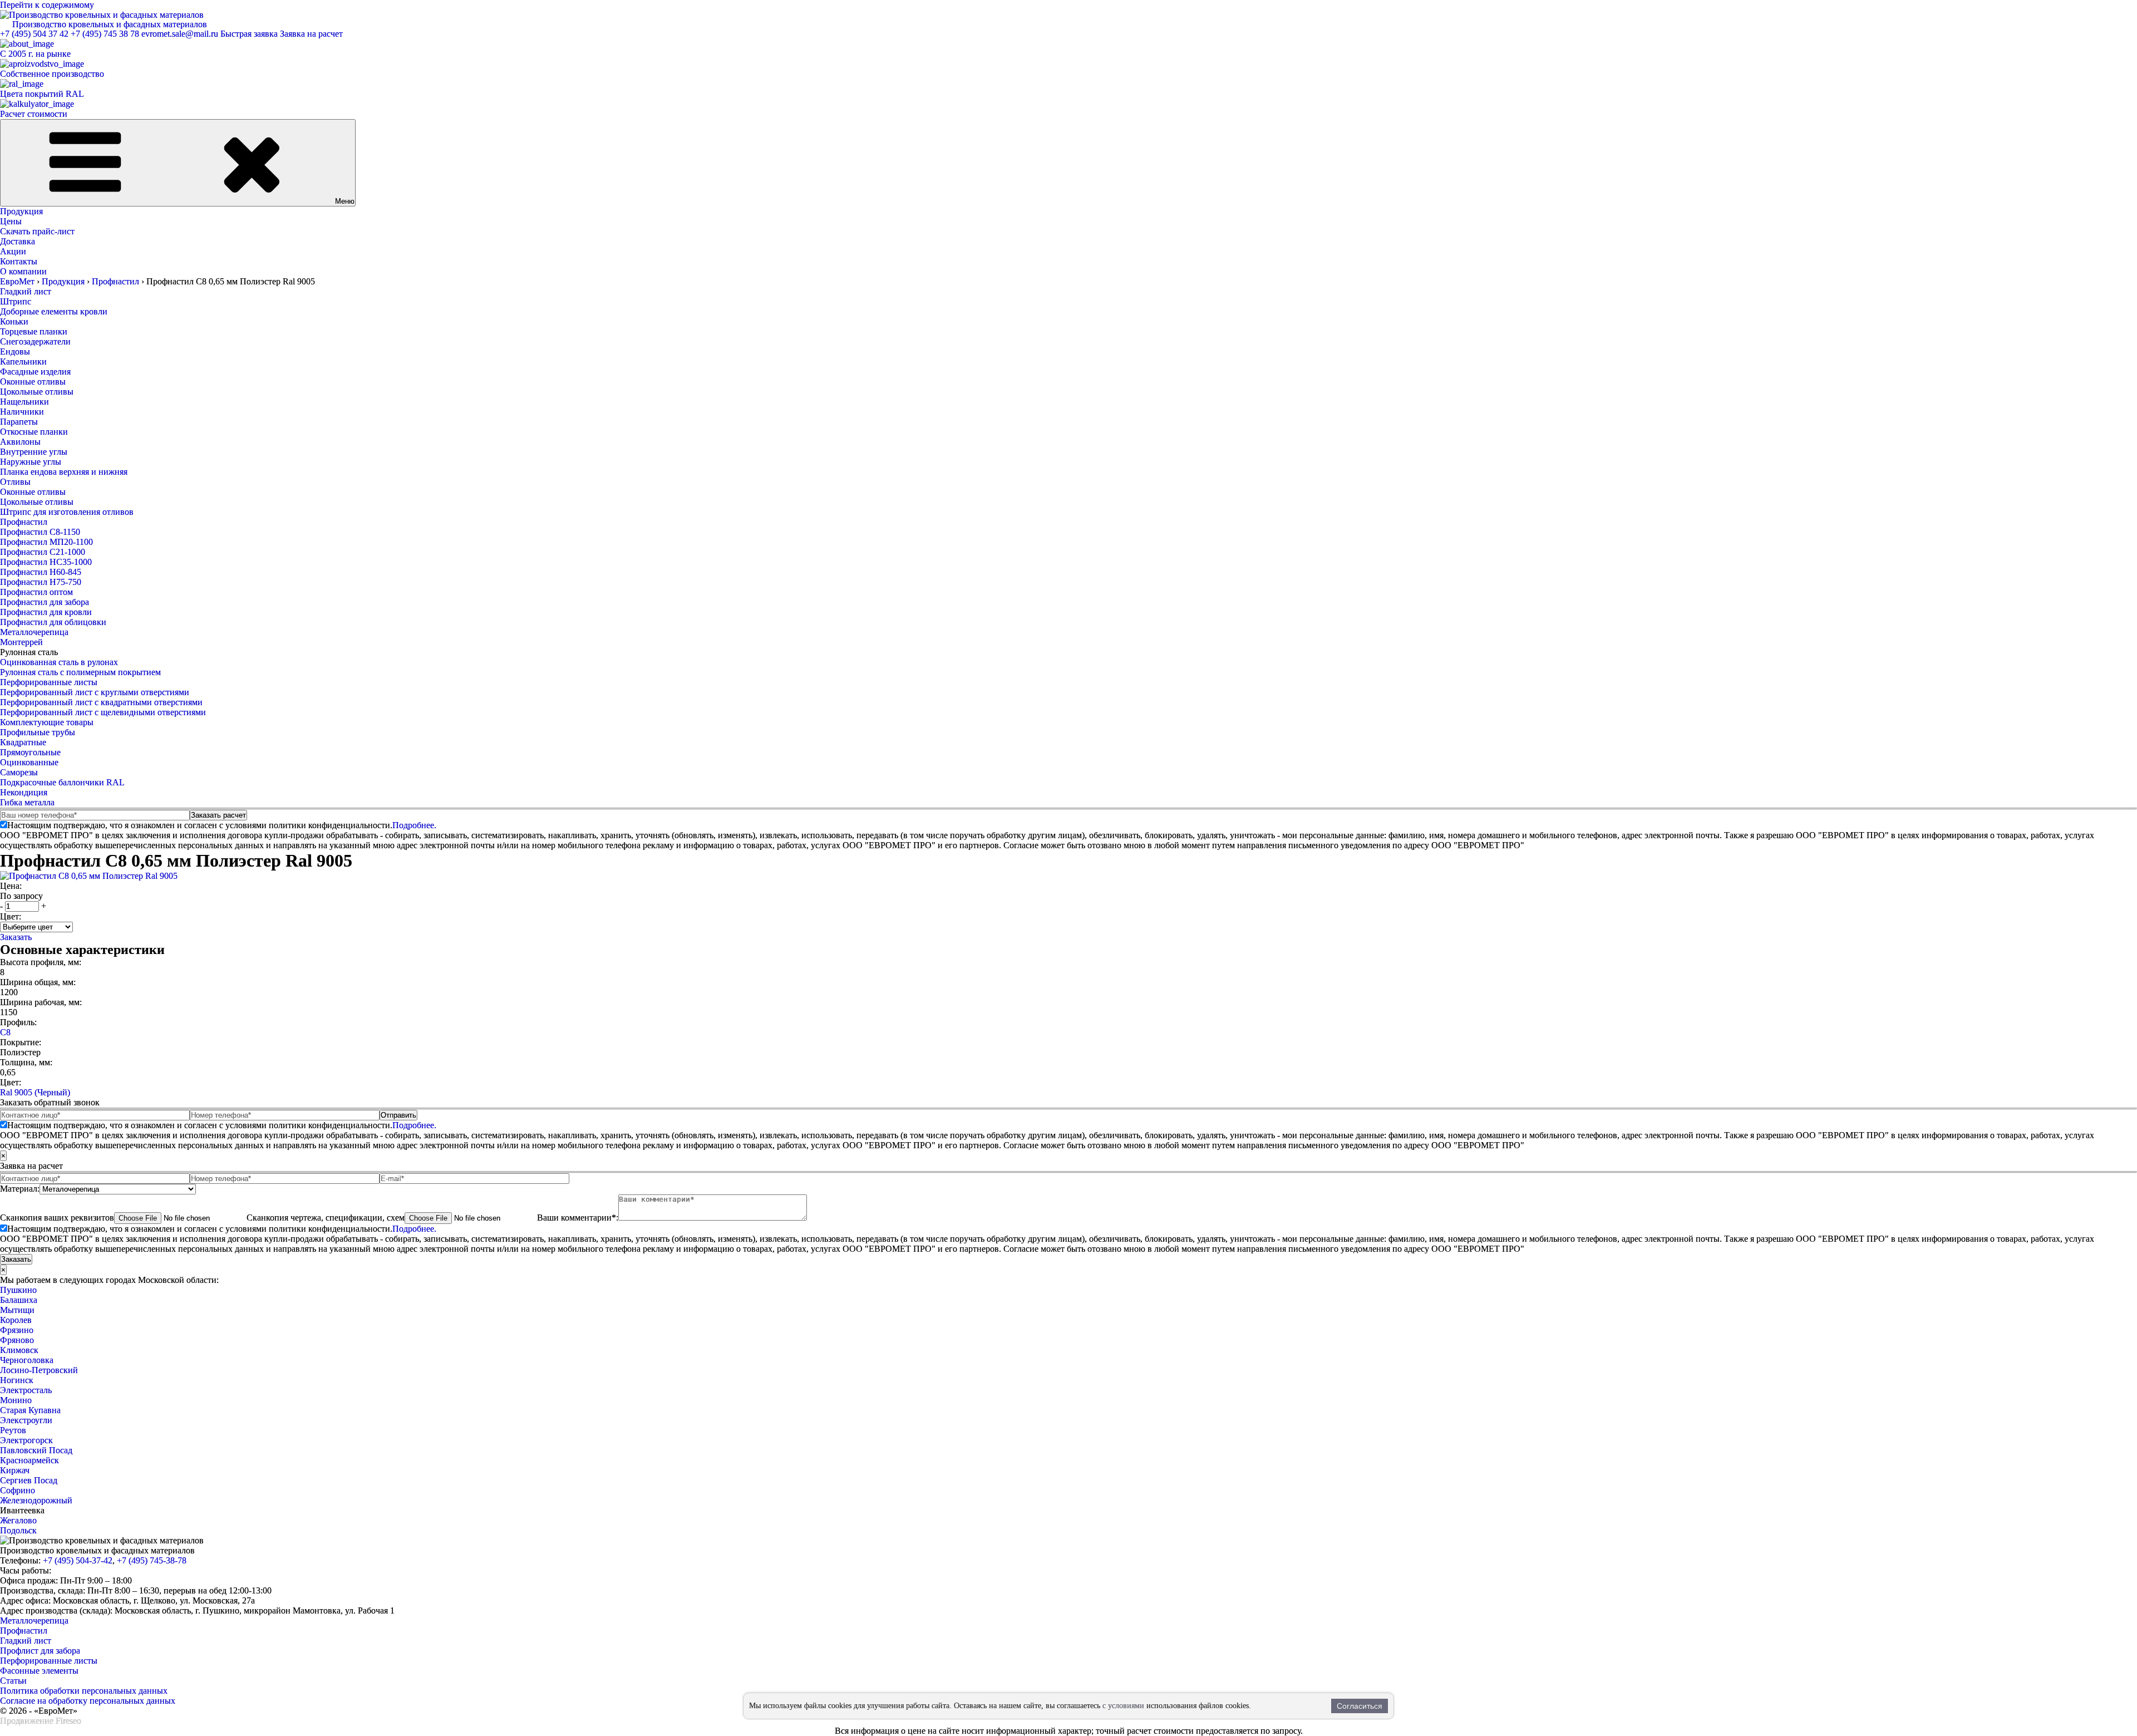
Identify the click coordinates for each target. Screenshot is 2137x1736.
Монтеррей (21, 642)
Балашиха (19, 1300)
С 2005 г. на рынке (35, 54)
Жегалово (18, 1520)
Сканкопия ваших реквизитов (57, 1218)
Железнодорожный (36, 1500)
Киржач (15, 1470)
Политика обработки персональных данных (84, 1691)
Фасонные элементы (39, 1671)
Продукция (21, 211)
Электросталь (26, 1390)
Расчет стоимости (34, 114)
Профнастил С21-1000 (43, 552)
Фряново (17, 1340)
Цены (11, 221)
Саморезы (19, 772)
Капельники (23, 362)
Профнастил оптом (36, 592)
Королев (16, 1320)
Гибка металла (27, 802)
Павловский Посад (36, 1450)
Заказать (16, 937)
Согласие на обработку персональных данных (88, 1701)
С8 (5, 1032)
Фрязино (17, 1330)
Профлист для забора (40, 1651)
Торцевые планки (34, 331)
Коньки (14, 321)
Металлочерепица (34, 632)
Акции (13, 251)
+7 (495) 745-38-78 (152, 1560)
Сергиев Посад (29, 1480)
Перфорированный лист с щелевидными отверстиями (103, 712)
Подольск (18, 1530)
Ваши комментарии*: (578, 1218)
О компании (23, 271)
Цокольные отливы (37, 392)
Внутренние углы (34, 452)
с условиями (1123, 1706)
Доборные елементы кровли (54, 311)
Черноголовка (27, 1360)
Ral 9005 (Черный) (35, 1092)
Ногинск (17, 1380)
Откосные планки (34, 432)
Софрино (18, 1490)
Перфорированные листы (49, 682)
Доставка (18, 241)
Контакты (19, 261)
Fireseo (68, 1721)
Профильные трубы (38, 732)
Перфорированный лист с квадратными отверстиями (101, 702)
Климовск (19, 1350)
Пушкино (18, 1290)
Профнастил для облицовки (53, 622)
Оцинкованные (29, 762)
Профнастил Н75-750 (41, 582)
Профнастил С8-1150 (40, 532)
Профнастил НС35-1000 (46, 562)
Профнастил (24, 522)
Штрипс (16, 301)
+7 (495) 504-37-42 (78, 1560)
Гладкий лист (26, 291)
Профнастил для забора (45, 602)
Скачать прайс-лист (37, 231)
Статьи (13, 1681)
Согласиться (1360, 1706)
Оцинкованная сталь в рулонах (59, 662)
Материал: (20, 1189)
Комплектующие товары (47, 722)
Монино (16, 1400)
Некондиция (24, 792)
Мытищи (17, 1310)
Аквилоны (20, 442)
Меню (345, 201)
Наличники (22, 412)
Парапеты (19, 422)
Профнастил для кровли (46, 612)
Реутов (13, 1430)
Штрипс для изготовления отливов (67, 512)
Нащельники (24, 402)
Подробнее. (414, 825)
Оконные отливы (33, 382)
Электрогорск (26, 1440)
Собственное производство (52, 74)
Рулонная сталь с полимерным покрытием (80, 672)
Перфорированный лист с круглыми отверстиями (95, 692)
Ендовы (15, 351)
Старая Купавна (30, 1410)
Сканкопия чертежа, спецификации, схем (326, 1218)
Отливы (15, 482)
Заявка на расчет (311, 34)
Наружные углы (31, 462)
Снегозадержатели (35, 341)
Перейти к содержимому (47, 5)
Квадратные (23, 742)
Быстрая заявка (249, 34)
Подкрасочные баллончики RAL (62, 782)
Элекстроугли (26, 1420)
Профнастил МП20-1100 (46, 542)
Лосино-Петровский (39, 1370)
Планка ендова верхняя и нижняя (64, 472)
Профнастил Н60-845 (41, 572)
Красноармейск (29, 1460)
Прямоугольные (30, 752)
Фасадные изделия (35, 372)
